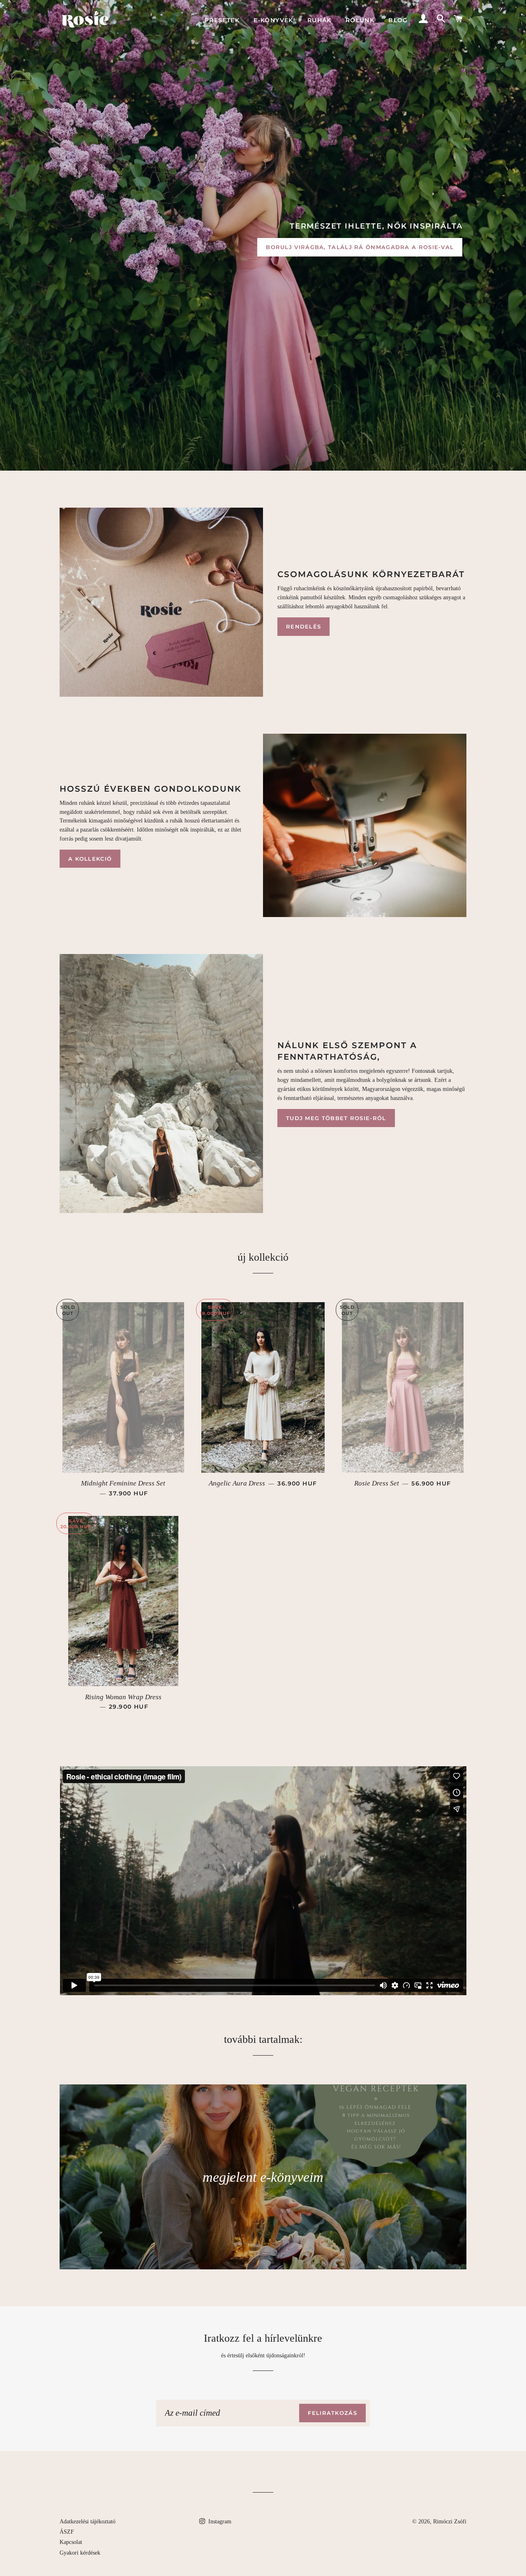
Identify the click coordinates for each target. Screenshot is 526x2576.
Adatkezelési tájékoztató (88, 2522)
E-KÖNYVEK (273, 20)
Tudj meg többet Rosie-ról (336, 1118)
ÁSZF (67, 2532)
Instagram (219, 2522)
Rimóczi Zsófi (450, 2522)
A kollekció (90, 859)
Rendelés (303, 626)
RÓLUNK (360, 20)
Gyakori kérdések (80, 2553)
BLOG (398, 20)
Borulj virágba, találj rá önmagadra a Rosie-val (360, 247)
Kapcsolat (71, 2542)
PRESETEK (222, 20)
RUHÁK (320, 20)
